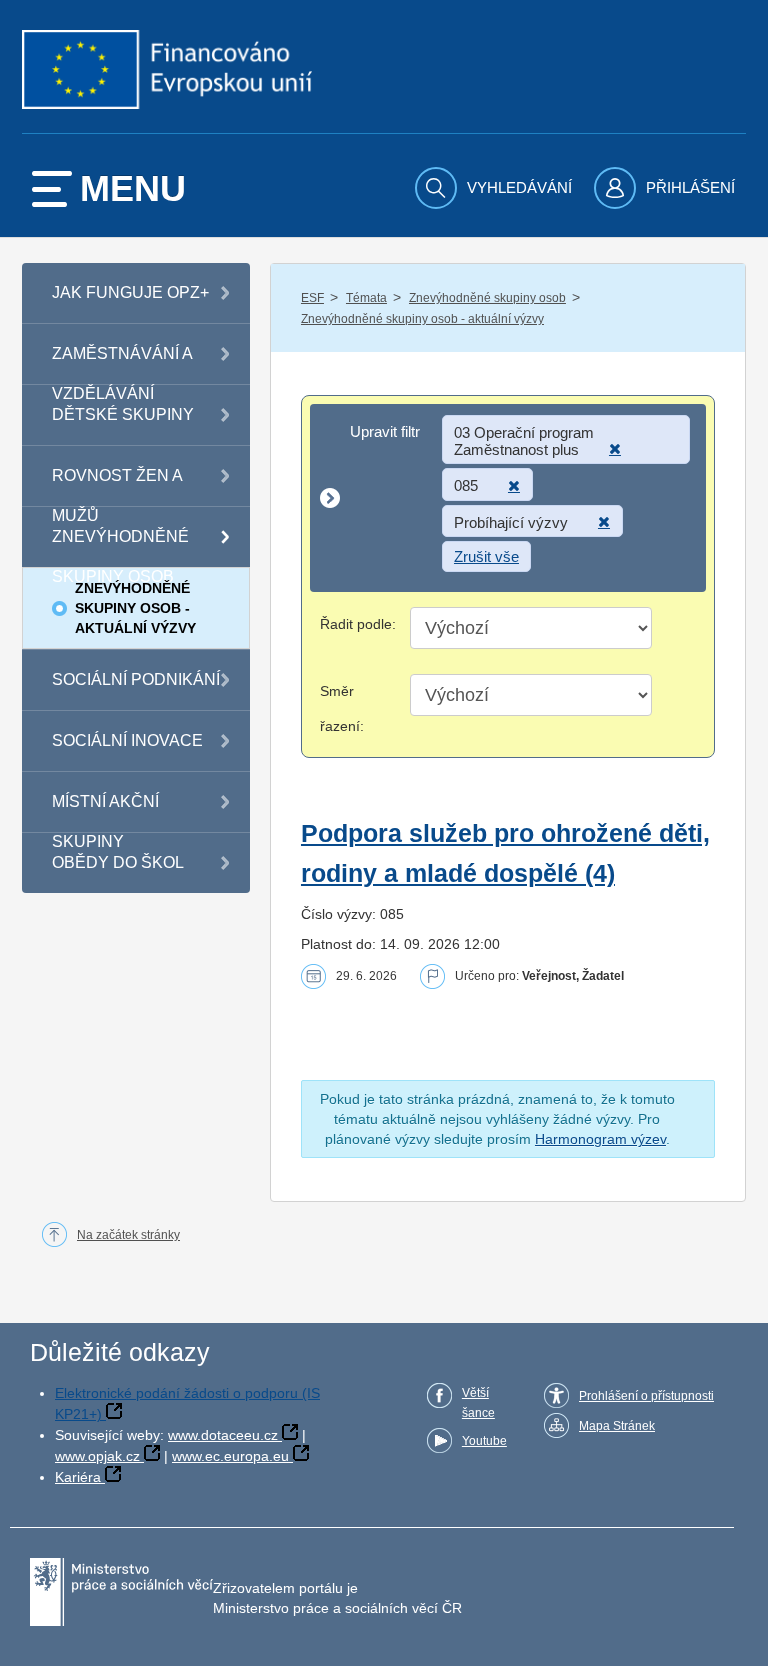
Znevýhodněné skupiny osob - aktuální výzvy (422, 319)
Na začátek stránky (128, 1235)
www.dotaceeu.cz (223, 1435)
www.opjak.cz (97, 1456)
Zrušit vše (486, 556)
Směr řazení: (342, 708)
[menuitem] (496, 188)
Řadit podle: (358, 624)
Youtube (484, 1441)
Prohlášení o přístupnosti (646, 1396)
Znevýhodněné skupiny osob (487, 298)
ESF (312, 298)
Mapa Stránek (617, 1426)
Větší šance (478, 1403)
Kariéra (78, 1477)
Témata (366, 298)
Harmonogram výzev (600, 1139)
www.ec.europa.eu (230, 1456)
